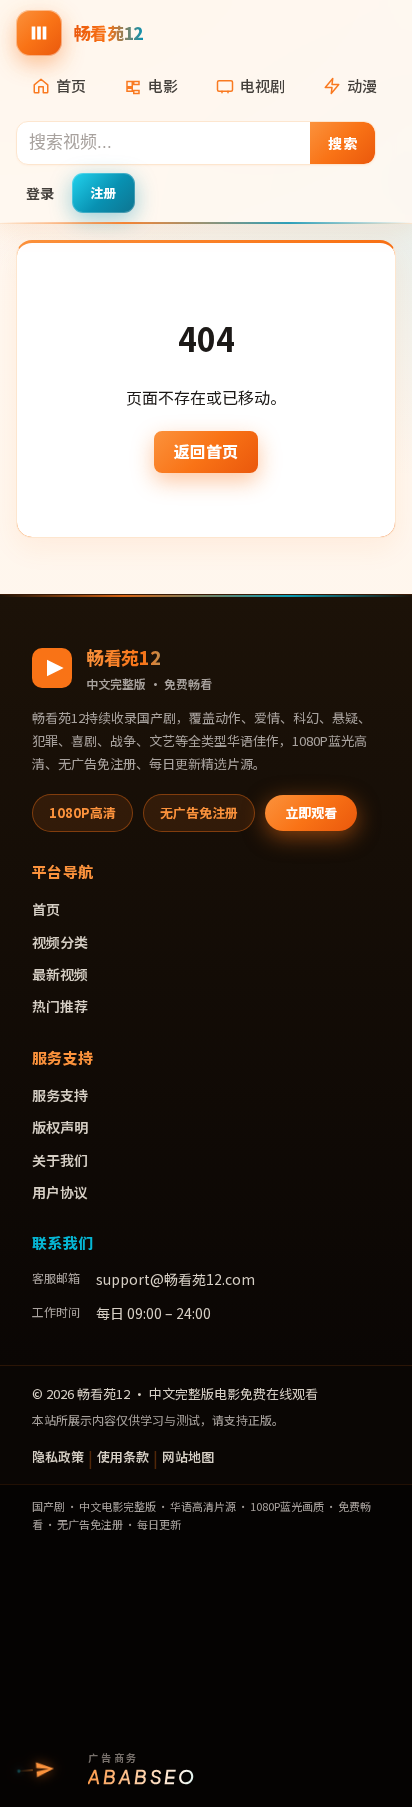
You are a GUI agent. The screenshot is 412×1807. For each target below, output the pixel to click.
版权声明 (60, 1127)
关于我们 (60, 1160)
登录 (40, 193)
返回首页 (206, 451)
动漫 (362, 85)
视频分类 (60, 942)
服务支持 (60, 1095)
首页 (71, 85)
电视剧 (262, 85)
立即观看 (311, 812)
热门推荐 (60, 1006)
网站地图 (188, 1456)
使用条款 (123, 1456)
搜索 (342, 143)
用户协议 (60, 1192)
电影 (163, 85)
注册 (103, 192)
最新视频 (60, 974)
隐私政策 (58, 1456)
